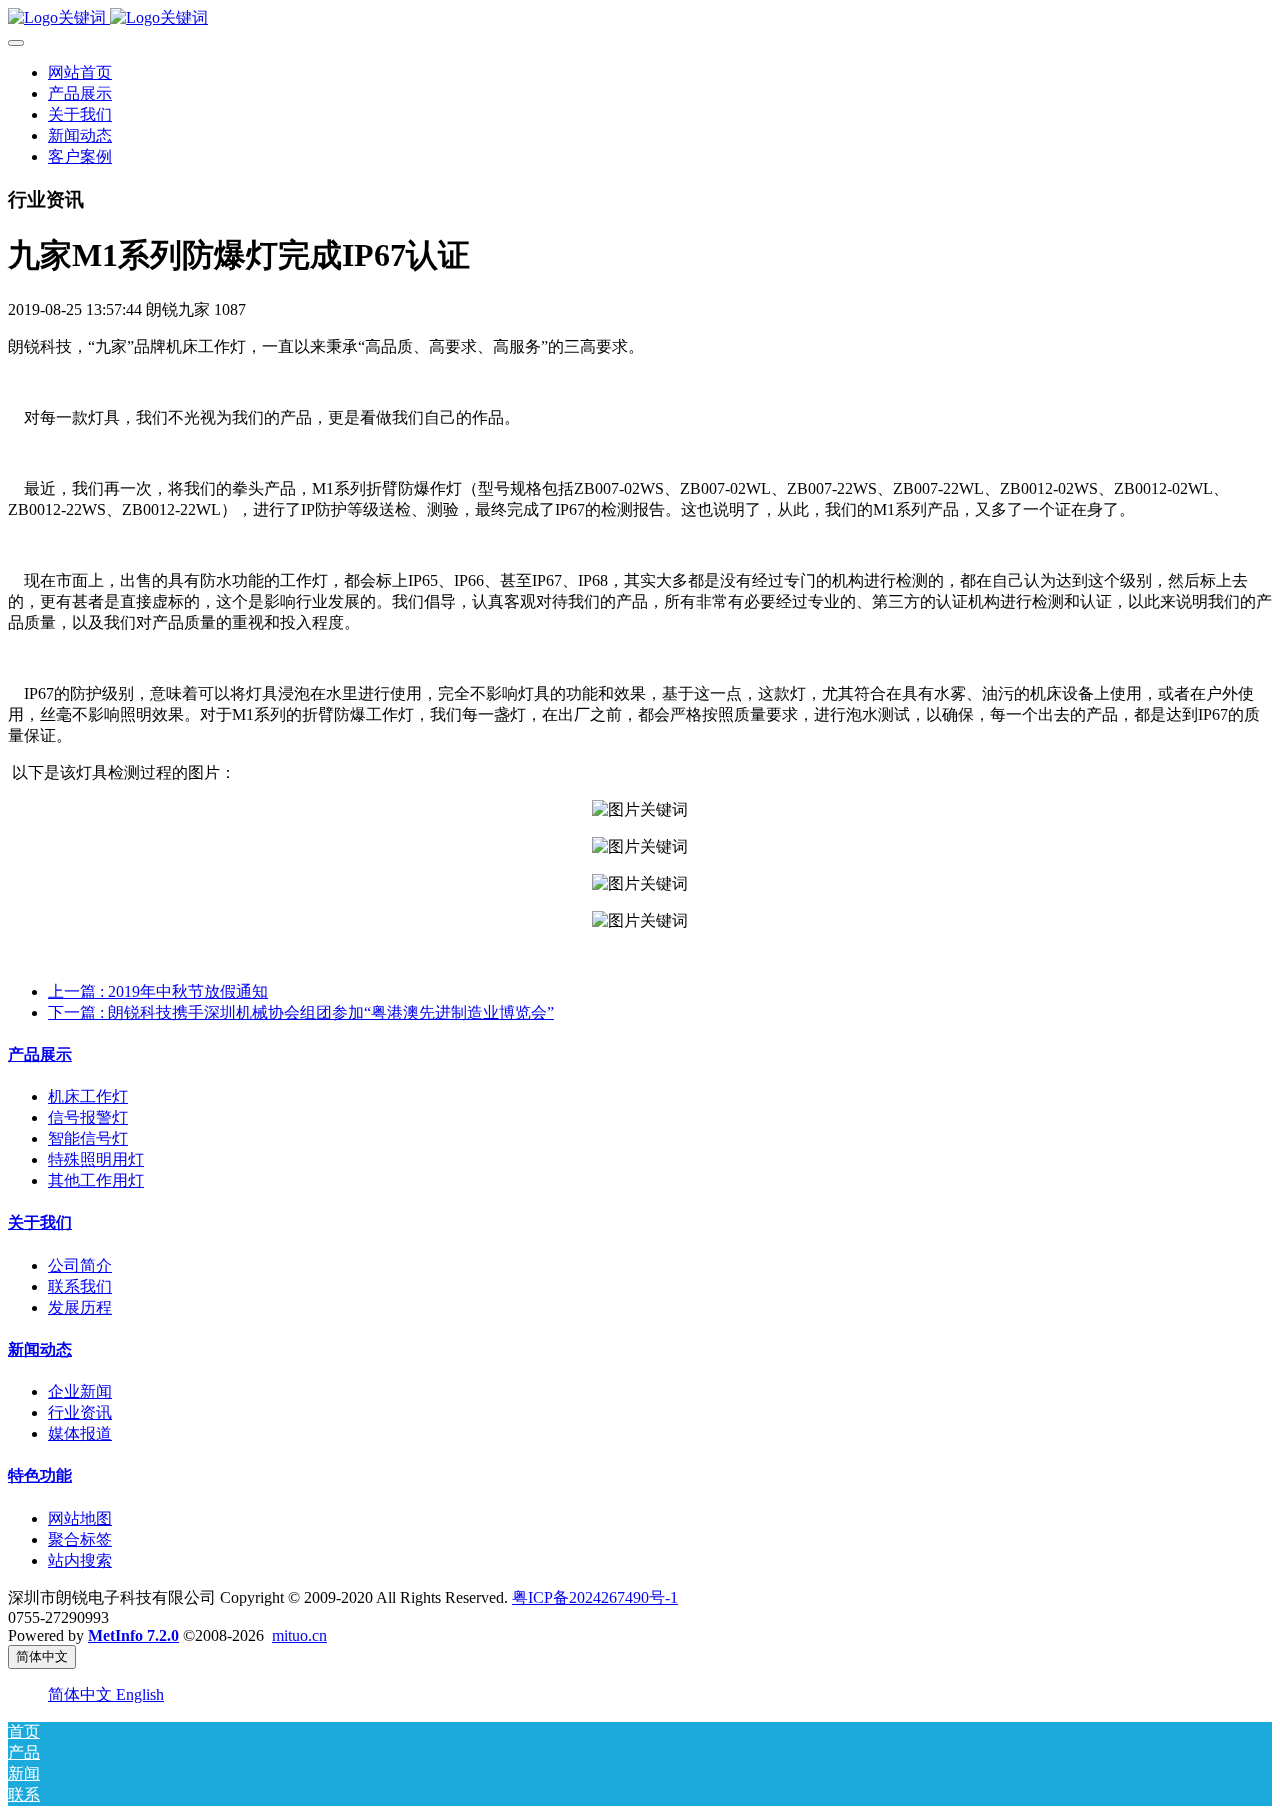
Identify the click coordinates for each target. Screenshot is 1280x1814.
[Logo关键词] (640, 18)
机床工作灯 (88, 1096)
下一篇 (301, 1012)
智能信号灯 (88, 1138)
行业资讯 (80, 1412)
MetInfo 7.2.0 (133, 1635)
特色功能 (40, 1475)
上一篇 (158, 991)
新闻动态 (40, 1349)
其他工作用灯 (96, 1180)
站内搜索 (80, 1560)
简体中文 (82, 1694)
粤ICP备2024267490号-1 (595, 1597)
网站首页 (80, 72)
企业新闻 (80, 1391)
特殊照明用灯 (96, 1159)
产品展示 (40, 1054)
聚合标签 (80, 1539)
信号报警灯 (88, 1117)
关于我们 (40, 1222)
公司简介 (80, 1265)
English (140, 1694)
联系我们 (80, 1286)
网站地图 (80, 1518)
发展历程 (80, 1307)
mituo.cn (299, 1635)
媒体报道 (80, 1433)
